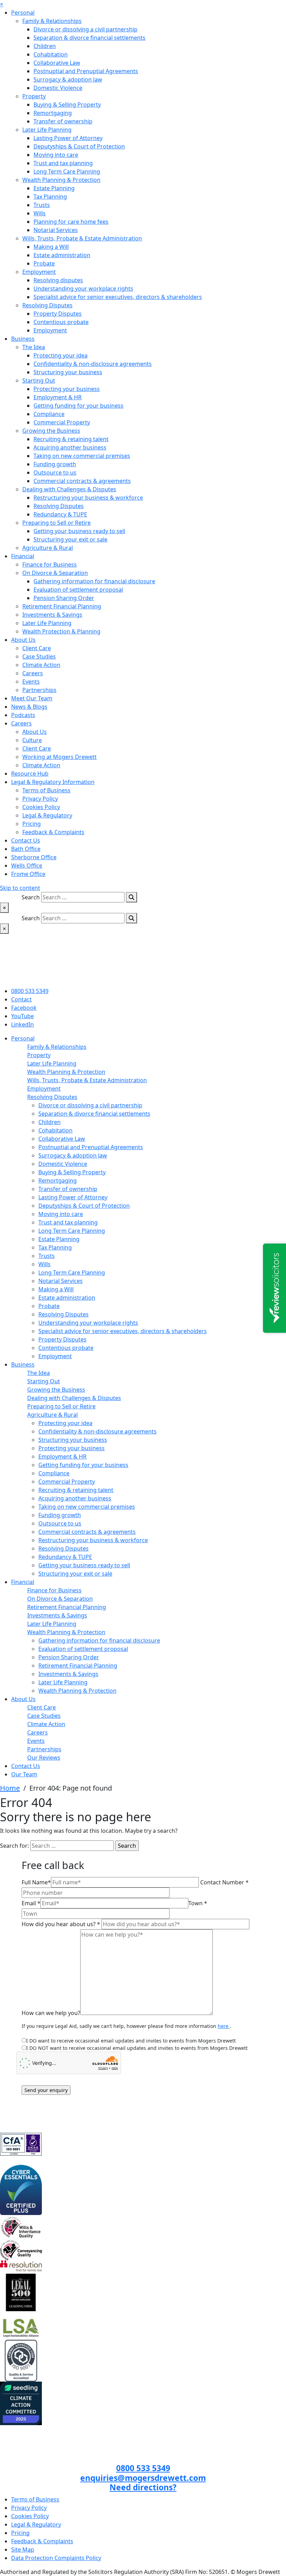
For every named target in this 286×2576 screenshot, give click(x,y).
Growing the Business (51, 431)
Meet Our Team (32, 698)
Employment (39, 272)
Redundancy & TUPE (60, 514)
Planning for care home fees (71, 222)
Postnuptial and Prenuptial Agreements (86, 71)
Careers (33, 673)
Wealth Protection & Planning (61, 631)
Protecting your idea (61, 355)
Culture (32, 740)
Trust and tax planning (63, 163)
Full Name (36, 1882)
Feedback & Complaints (53, 832)
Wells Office (27, 866)
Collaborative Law (57, 63)
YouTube (22, 1016)
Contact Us (26, 840)
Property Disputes (58, 314)
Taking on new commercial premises (82, 456)
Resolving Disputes (47, 305)
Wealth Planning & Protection (61, 180)
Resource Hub (30, 774)
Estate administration (62, 255)
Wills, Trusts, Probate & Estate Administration (82, 238)
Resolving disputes (58, 280)
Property (34, 96)
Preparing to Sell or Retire (57, 523)
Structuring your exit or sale (70, 539)
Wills (40, 213)
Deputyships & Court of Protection (79, 146)
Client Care (37, 648)
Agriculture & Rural (48, 548)
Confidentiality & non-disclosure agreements (93, 364)
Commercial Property (62, 422)
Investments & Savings (52, 615)
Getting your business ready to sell (79, 531)
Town (198, 1903)
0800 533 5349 (30, 991)
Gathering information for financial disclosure (94, 581)
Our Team (24, 1774)
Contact (21, 999)
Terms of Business (46, 790)
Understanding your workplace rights (83, 289)
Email (31, 1903)
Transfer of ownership (63, 121)
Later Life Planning (47, 130)
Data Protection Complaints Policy (56, 2558)
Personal (23, 13)
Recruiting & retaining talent (71, 439)
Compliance (49, 414)
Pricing (32, 824)
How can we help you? (51, 2013)
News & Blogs (29, 707)
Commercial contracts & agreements (82, 481)
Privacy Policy (40, 799)
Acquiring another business (70, 447)
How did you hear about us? (61, 1924)
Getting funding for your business (78, 406)
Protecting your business (67, 389)
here (224, 2026)
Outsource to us (55, 472)
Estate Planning (54, 188)
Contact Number (224, 1882)
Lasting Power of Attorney (68, 138)
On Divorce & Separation (55, 573)
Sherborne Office (34, 857)
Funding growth (55, 464)
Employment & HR (58, 397)
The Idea (34, 347)
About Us (23, 640)
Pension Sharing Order (64, 598)
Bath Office (26, 849)
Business (23, 339)
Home (10, 1788)
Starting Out (39, 380)
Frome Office (28, 874)
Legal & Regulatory (47, 815)
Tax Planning (50, 197)
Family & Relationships (52, 21)
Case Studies (39, 656)
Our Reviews (44, 1758)
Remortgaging (53, 113)
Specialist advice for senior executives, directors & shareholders (118, 297)
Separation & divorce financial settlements (89, 38)
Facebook (24, 1008)
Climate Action (41, 665)
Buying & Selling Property (67, 105)
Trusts (42, 205)
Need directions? (143, 2487)
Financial (23, 556)
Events (31, 682)
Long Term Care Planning (67, 171)
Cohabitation (51, 54)
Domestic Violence (58, 88)
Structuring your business (68, 372)
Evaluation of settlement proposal (78, 590)
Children (45, 46)
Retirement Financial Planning (62, 606)
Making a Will (51, 247)
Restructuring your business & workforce (88, 498)
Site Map (23, 2550)
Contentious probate (61, 322)
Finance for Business (50, 564)
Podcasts (23, 715)
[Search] (131, 897)
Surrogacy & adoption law (68, 79)
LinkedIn (22, 1024)
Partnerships (39, 690)
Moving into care (56, 155)
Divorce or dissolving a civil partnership (85, 29)
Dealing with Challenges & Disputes (69, 489)
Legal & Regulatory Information (53, 782)
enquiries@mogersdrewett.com (143, 2478)
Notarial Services (56, 230)
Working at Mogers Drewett (59, 757)
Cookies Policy (41, 807)
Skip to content (20, 888)
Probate (44, 263)
